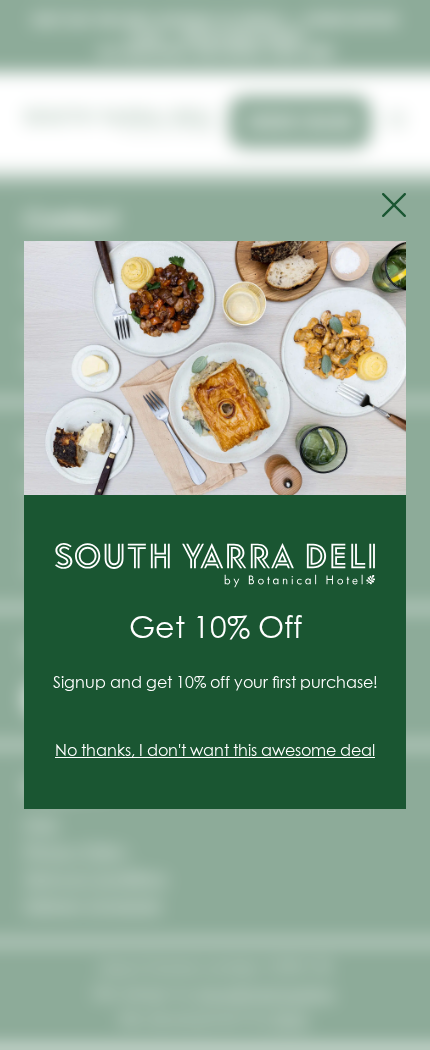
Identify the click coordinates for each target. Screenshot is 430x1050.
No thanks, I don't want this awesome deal (215, 751)
